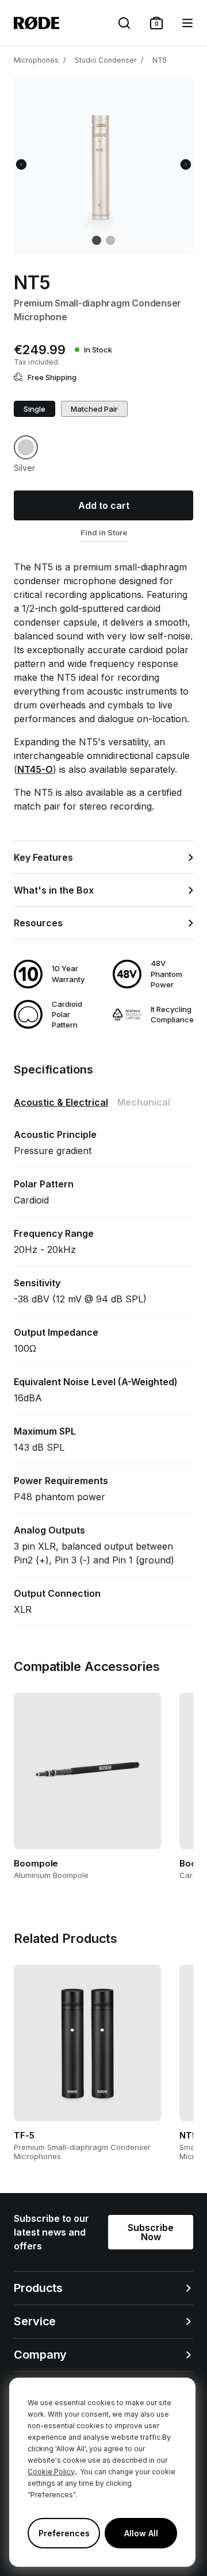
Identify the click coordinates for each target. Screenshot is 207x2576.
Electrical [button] (61, 1102)
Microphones (36, 60)
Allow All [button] (141, 2533)
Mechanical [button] (144, 1102)
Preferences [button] (64, 2533)
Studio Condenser (106, 60)
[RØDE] (37, 23)
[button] (156, 23)
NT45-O (35, 769)
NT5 (160, 60)
